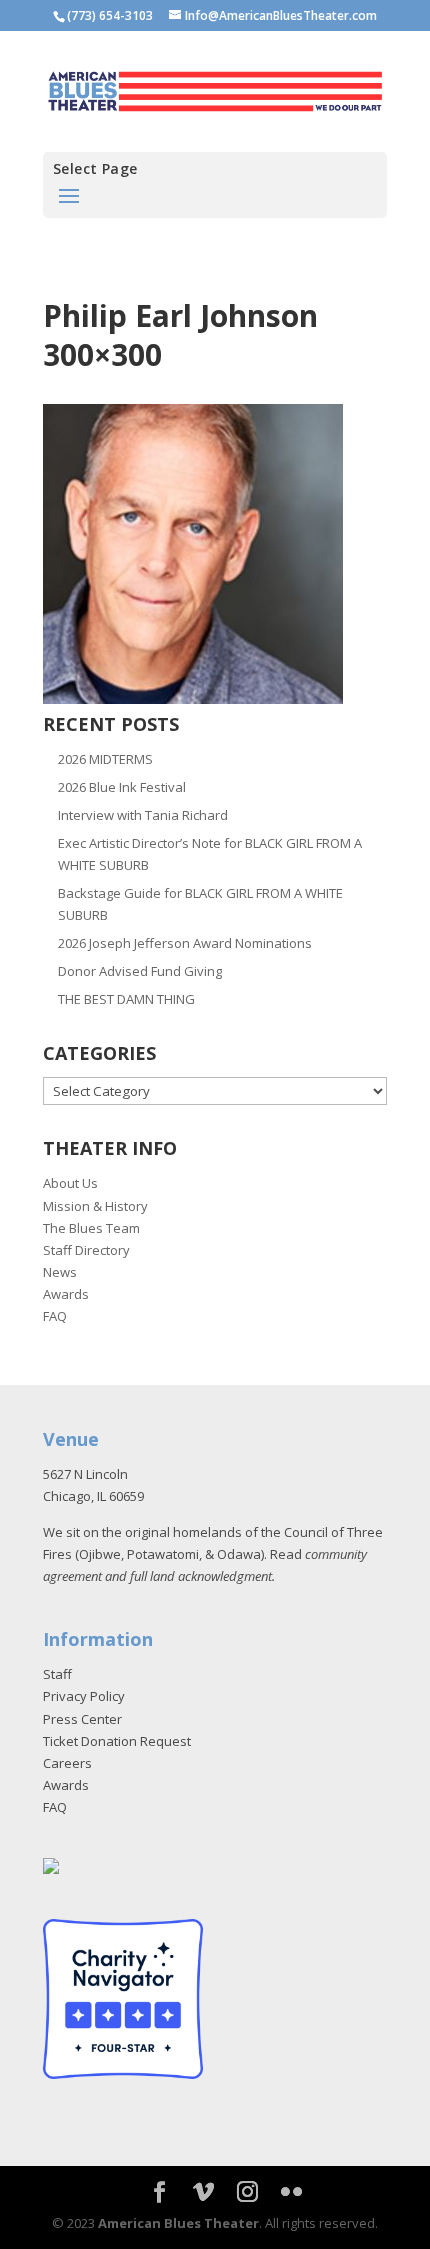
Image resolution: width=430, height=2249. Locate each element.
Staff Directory (86, 1250)
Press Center (82, 1719)
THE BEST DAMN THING (126, 999)
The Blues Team (91, 1228)
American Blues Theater (178, 2223)
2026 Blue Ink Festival (122, 787)
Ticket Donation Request (117, 1741)
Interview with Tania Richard (143, 815)
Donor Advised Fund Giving (140, 971)
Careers (67, 1763)
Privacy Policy (84, 1696)
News (60, 1272)
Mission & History (95, 1206)
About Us (70, 1183)
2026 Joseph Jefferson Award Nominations (185, 943)
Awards (66, 1294)
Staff (57, 1674)
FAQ (55, 1316)
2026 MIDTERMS (105, 759)
